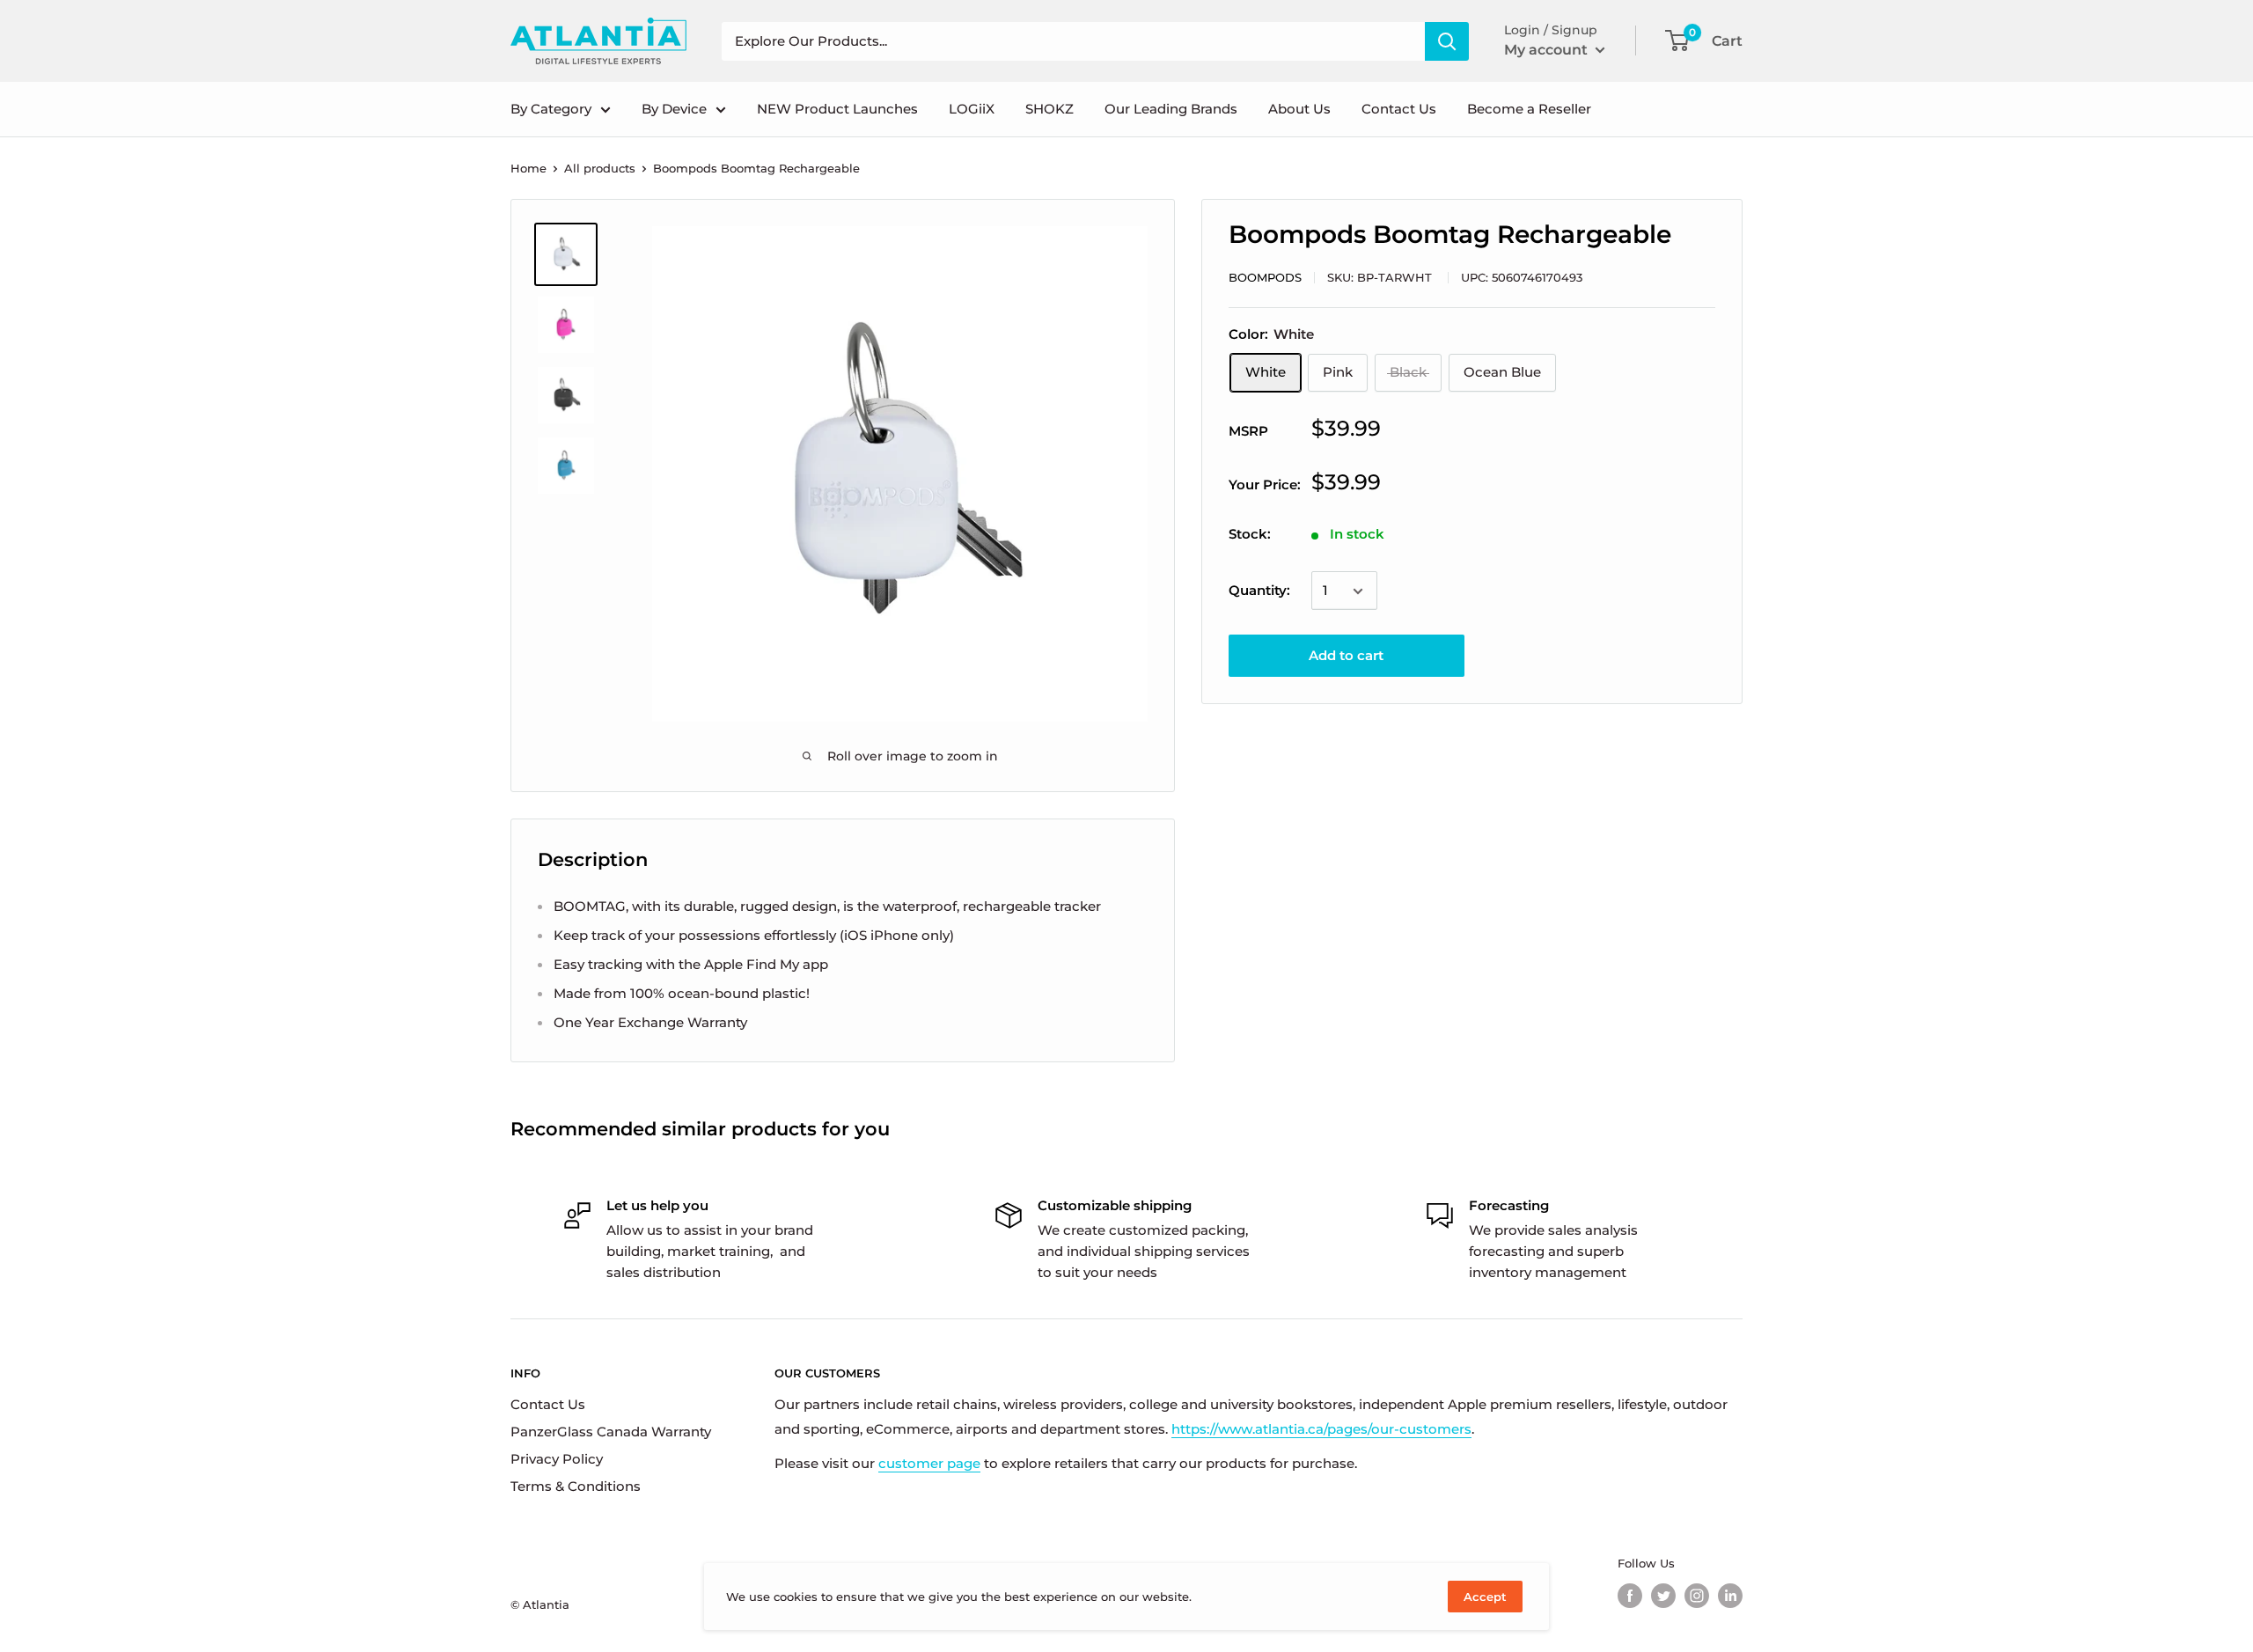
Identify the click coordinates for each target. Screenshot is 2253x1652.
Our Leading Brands (1171, 109)
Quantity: (1259, 591)
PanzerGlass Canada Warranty (611, 1432)
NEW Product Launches (837, 109)
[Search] (1447, 41)
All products (600, 168)
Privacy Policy (557, 1459)
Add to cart (1346, 656)
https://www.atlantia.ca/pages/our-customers (1321, 1429)
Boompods (1265, 277)
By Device (674, 109)
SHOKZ (1049, 109)
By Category (551, 109)
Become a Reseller (1529, 109)
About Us (1299, 109)
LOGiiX (972, 109)
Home (528, 168)
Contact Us (1399, 109)
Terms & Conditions (576, 1486)
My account (1548, 50)
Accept (1485, 1597)
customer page (929, 1463)
